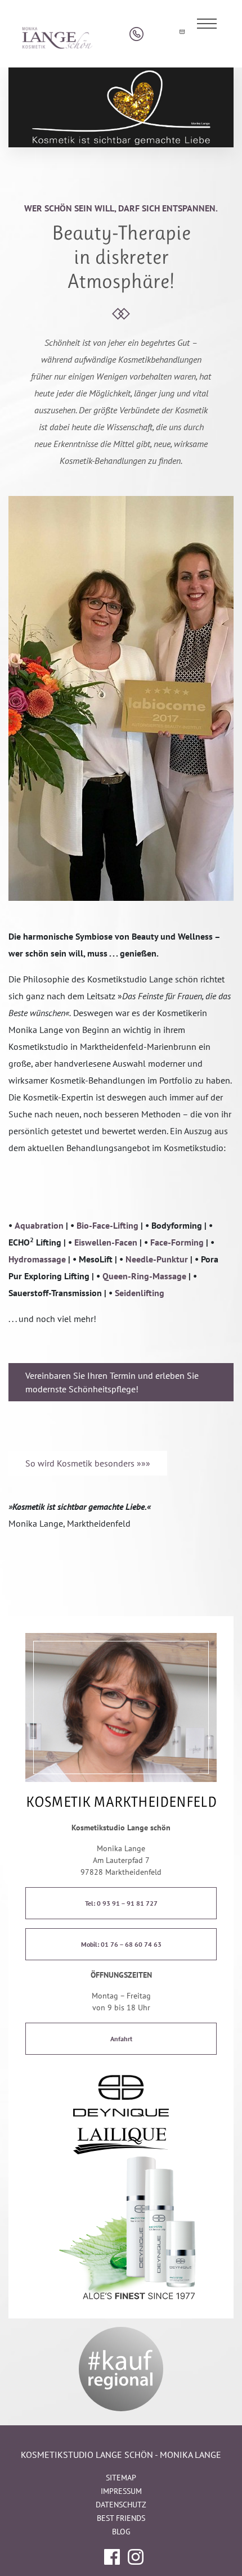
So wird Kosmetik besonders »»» (88, 1463)
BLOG (121, 2532)
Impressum (121, 2491)
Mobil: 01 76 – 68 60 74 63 (121, 1944)
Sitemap (121, 2478)
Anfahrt (121, 2039)
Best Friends (121, 2518)
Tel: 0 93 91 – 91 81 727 (121, 1903)
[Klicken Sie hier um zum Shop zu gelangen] (159, 34)
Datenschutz (121, 2505)
